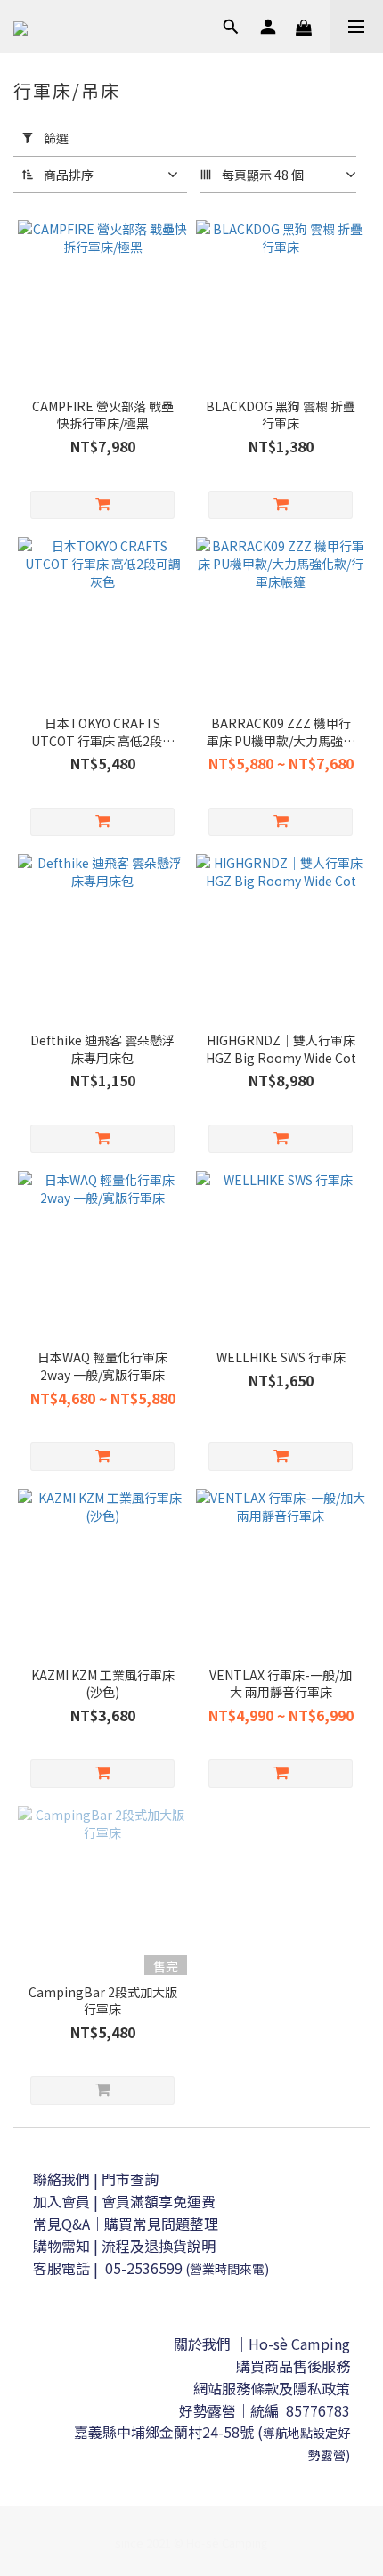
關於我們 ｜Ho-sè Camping (262, 2344)
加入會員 (63, 2201)
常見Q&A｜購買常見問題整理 (126, 2223)
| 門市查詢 (126, 2179)
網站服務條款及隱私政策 (272, 2388)
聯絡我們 (61, 2179)
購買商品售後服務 (293, 2366)
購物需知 (61, 2246)
